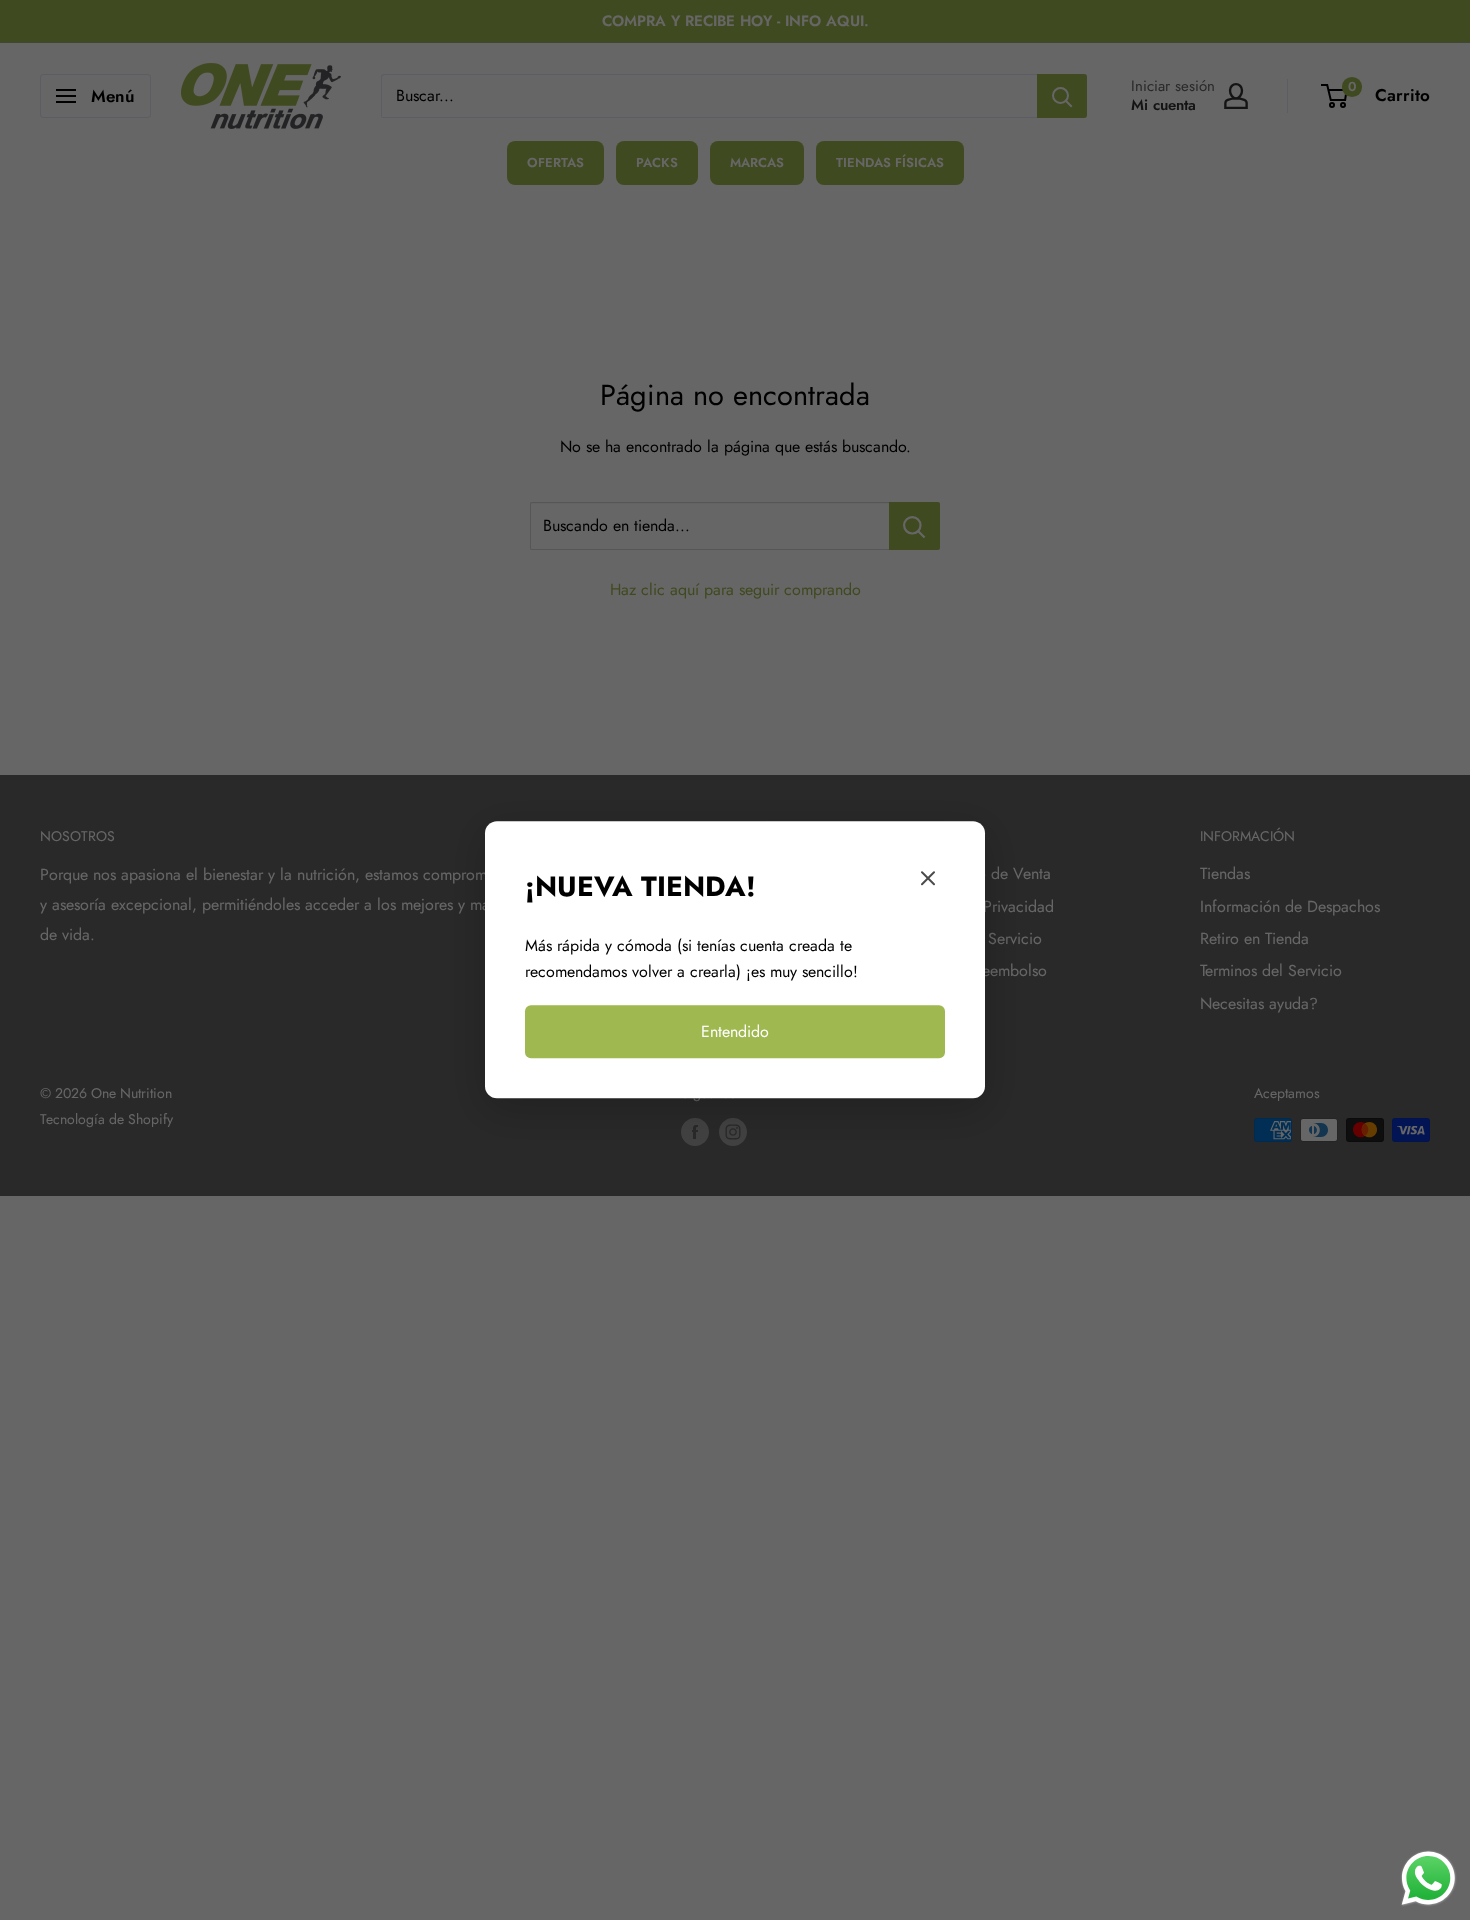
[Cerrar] (928, 883)
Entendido (735, 1031)
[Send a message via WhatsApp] (1428, 1878)
